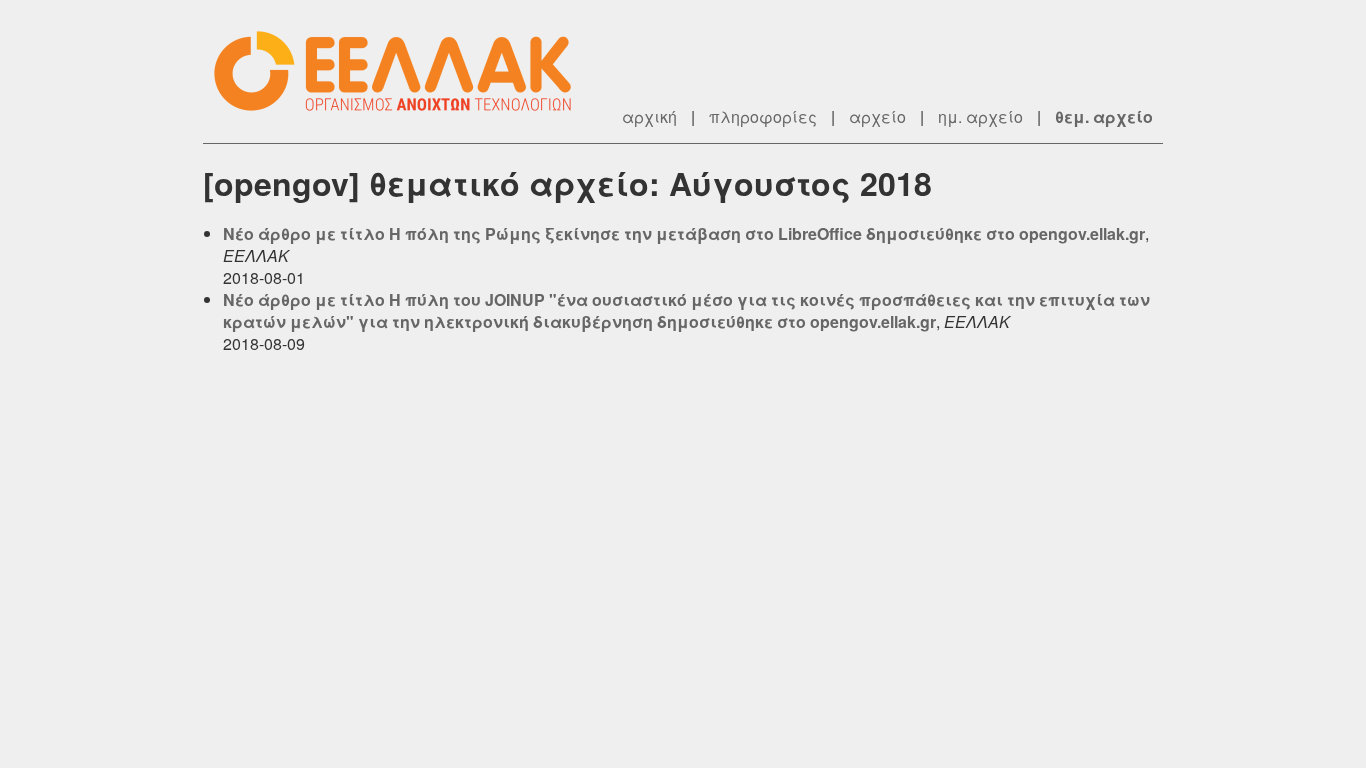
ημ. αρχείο (980, 116)
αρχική (649, 116)
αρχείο (877, 116)
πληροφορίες (763, 116)
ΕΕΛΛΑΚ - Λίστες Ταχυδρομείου (403, 71)
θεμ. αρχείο (1104, 116)
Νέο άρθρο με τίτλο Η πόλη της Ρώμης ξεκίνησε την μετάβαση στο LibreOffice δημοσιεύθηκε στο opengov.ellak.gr (684, 233)
